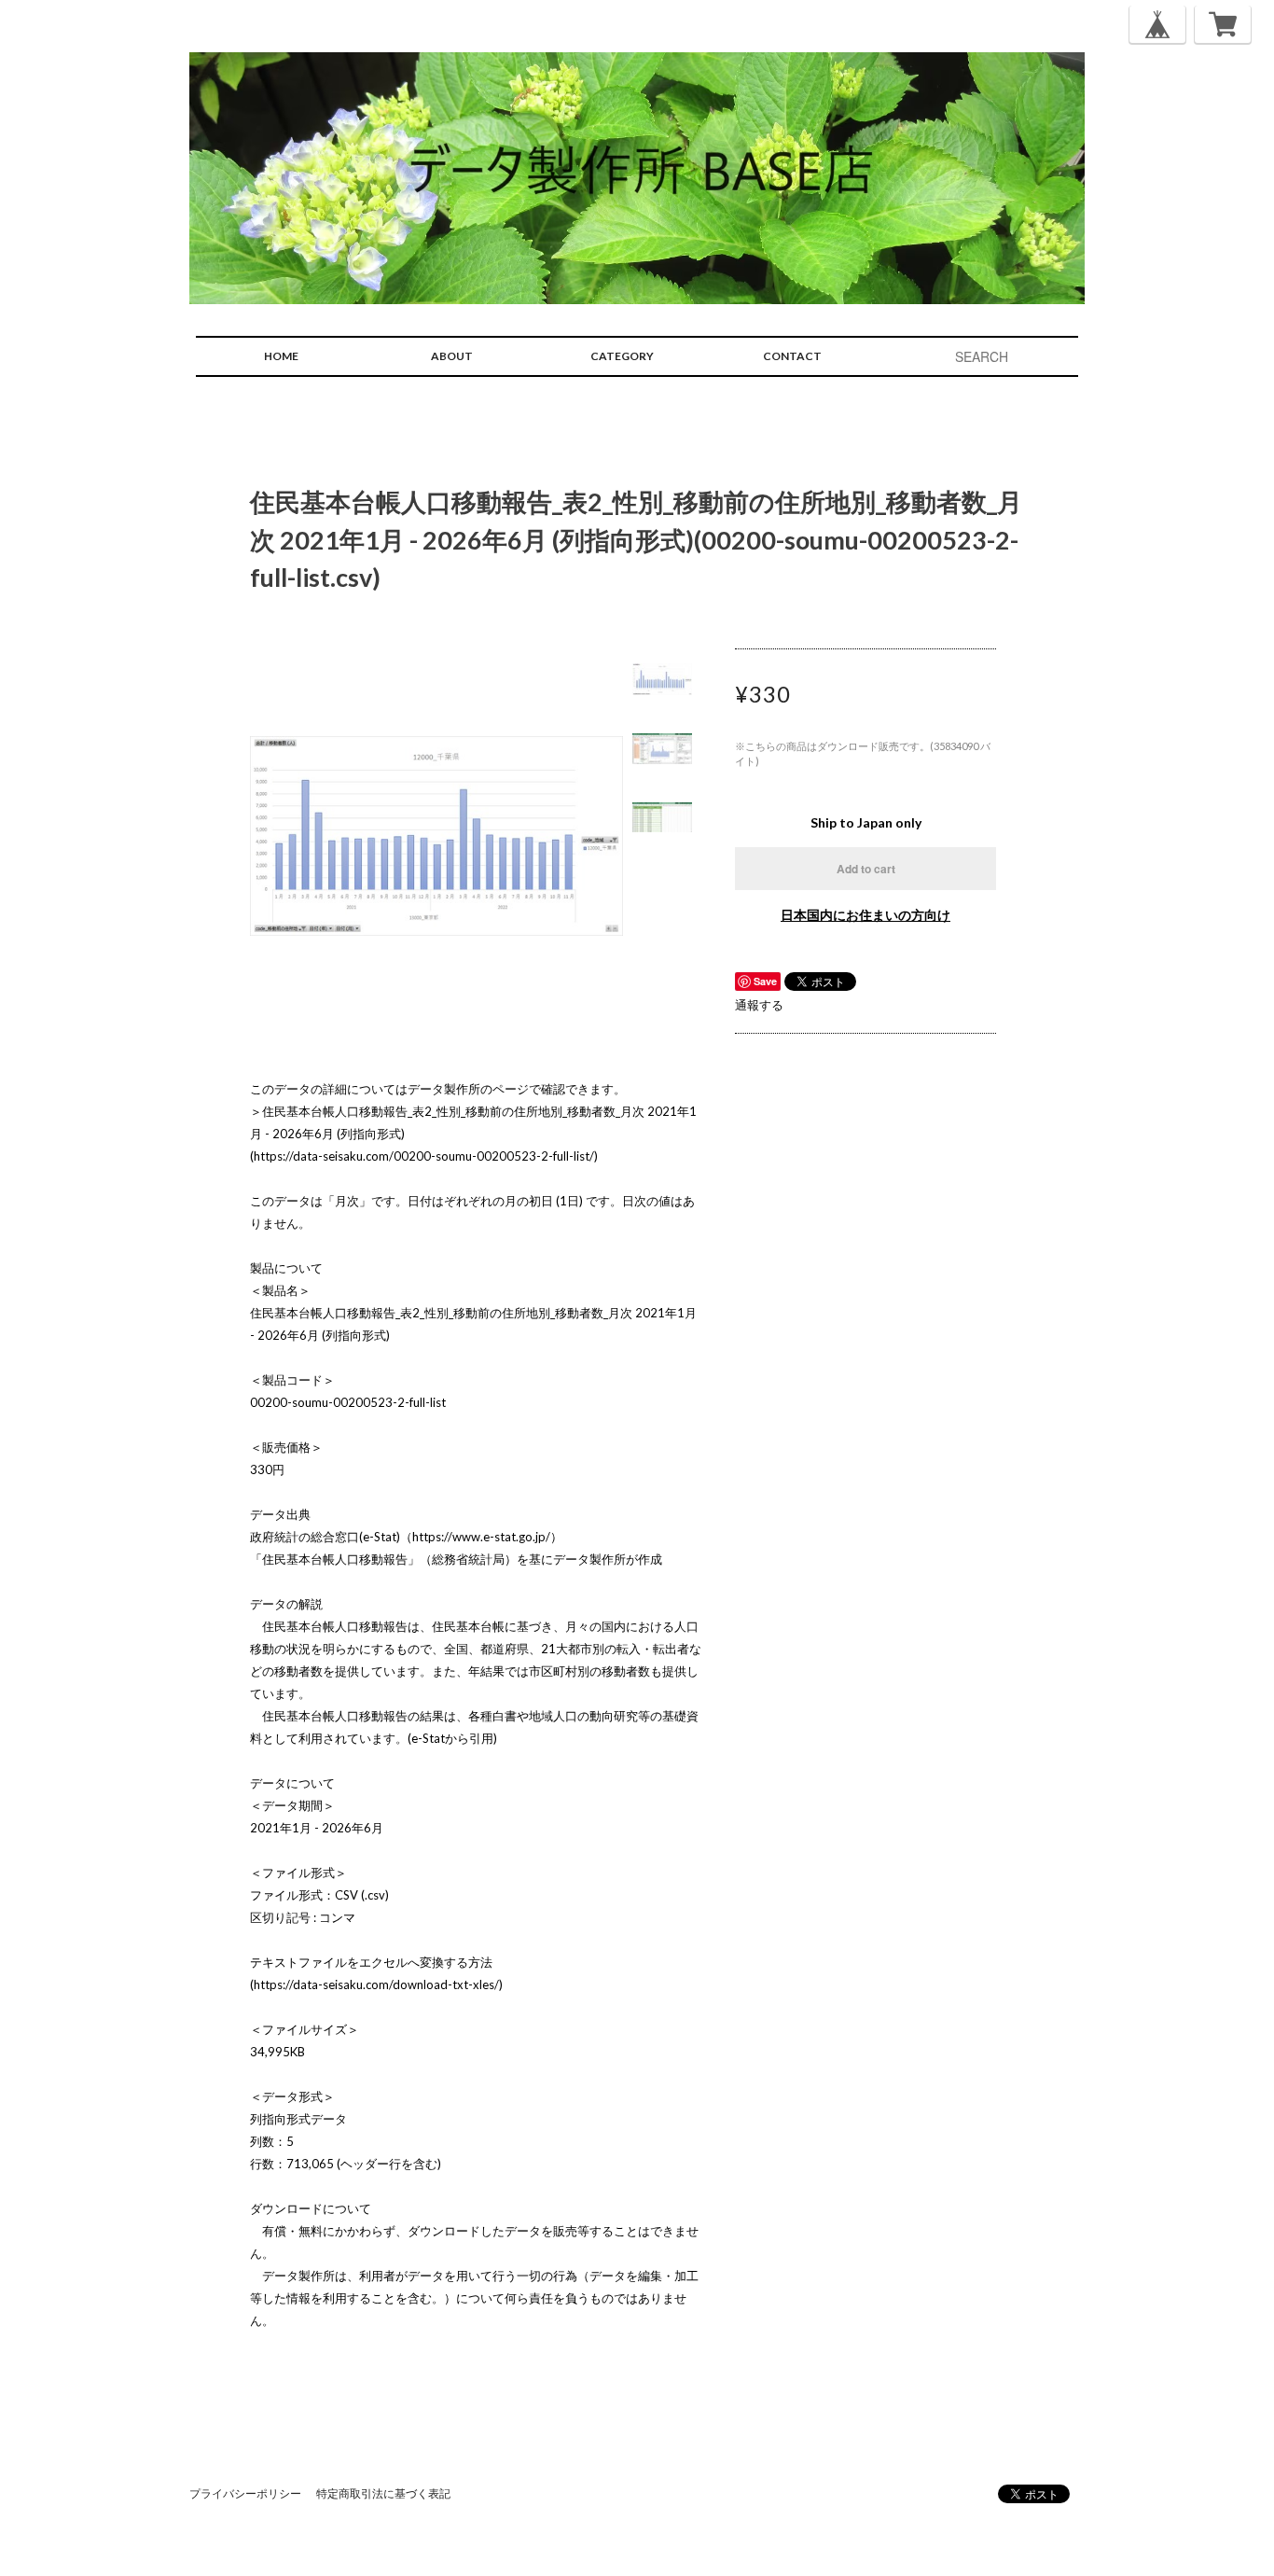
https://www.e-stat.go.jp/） (487, 1537)
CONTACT (792, 356)
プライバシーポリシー (245, 2493)
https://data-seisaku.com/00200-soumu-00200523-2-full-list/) (426, 1156)
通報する (759, 1005)
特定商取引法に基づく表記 (383, 2493)
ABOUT (452, 356)
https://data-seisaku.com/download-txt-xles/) (378, 1984)
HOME (281, 356)
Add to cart (866, 869)
